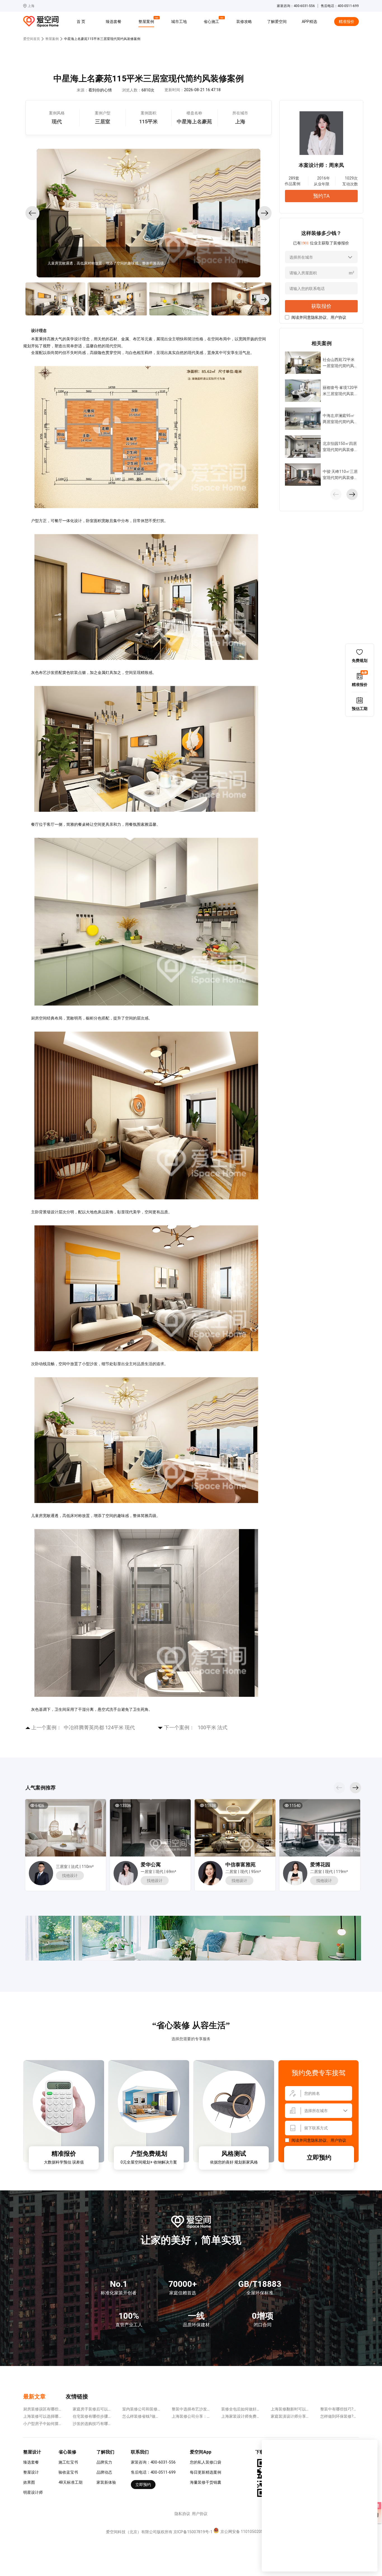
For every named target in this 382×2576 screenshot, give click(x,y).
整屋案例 (147, 21)
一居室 (147, 1872)
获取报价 (321, 306)
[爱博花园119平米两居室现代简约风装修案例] (320, 1828)
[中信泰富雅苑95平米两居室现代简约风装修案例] (235, 1828)
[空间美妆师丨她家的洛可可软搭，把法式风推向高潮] (65, 1828)
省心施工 (212, 21)
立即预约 (319, 2158)
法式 (75, 1867)
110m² (88, 1867)
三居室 (62, 1867)
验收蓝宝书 (68, 2472)
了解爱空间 (277, 22)
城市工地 (179, 22)
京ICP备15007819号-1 (193, 2532)
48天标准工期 (70, 2482)
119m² (342, 1872)
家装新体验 (106, 2482)
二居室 (231, 1872)
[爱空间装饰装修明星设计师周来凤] (126, 1884)
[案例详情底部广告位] (193, 1959)
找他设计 (70, 1876)
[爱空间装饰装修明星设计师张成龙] (41, 1884)
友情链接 (77, 2396)
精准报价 (346, 22)
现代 (159, 1872)
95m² (256, 1872)
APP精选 (309, 22)
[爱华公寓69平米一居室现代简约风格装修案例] (150, 1828)
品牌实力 (104, 2462)
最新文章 (34, 2396)
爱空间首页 (32, 39)
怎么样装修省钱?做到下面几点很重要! (155, 2416)
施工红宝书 (68, 2462)
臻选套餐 (114, 22)
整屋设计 (31, 2472)
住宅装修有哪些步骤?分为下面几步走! (105, 2416)
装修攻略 (244, 22)
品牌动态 (104, 2472)
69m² (171, 1872)
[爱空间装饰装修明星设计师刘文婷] (295, 1884)
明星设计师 (33, 2492)
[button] (32, 213)
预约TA (321, 196)
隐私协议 (319, 317)
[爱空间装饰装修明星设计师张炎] (210, 1884)
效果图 (29, 2482)
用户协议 (338, 317)
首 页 (81, 22)
